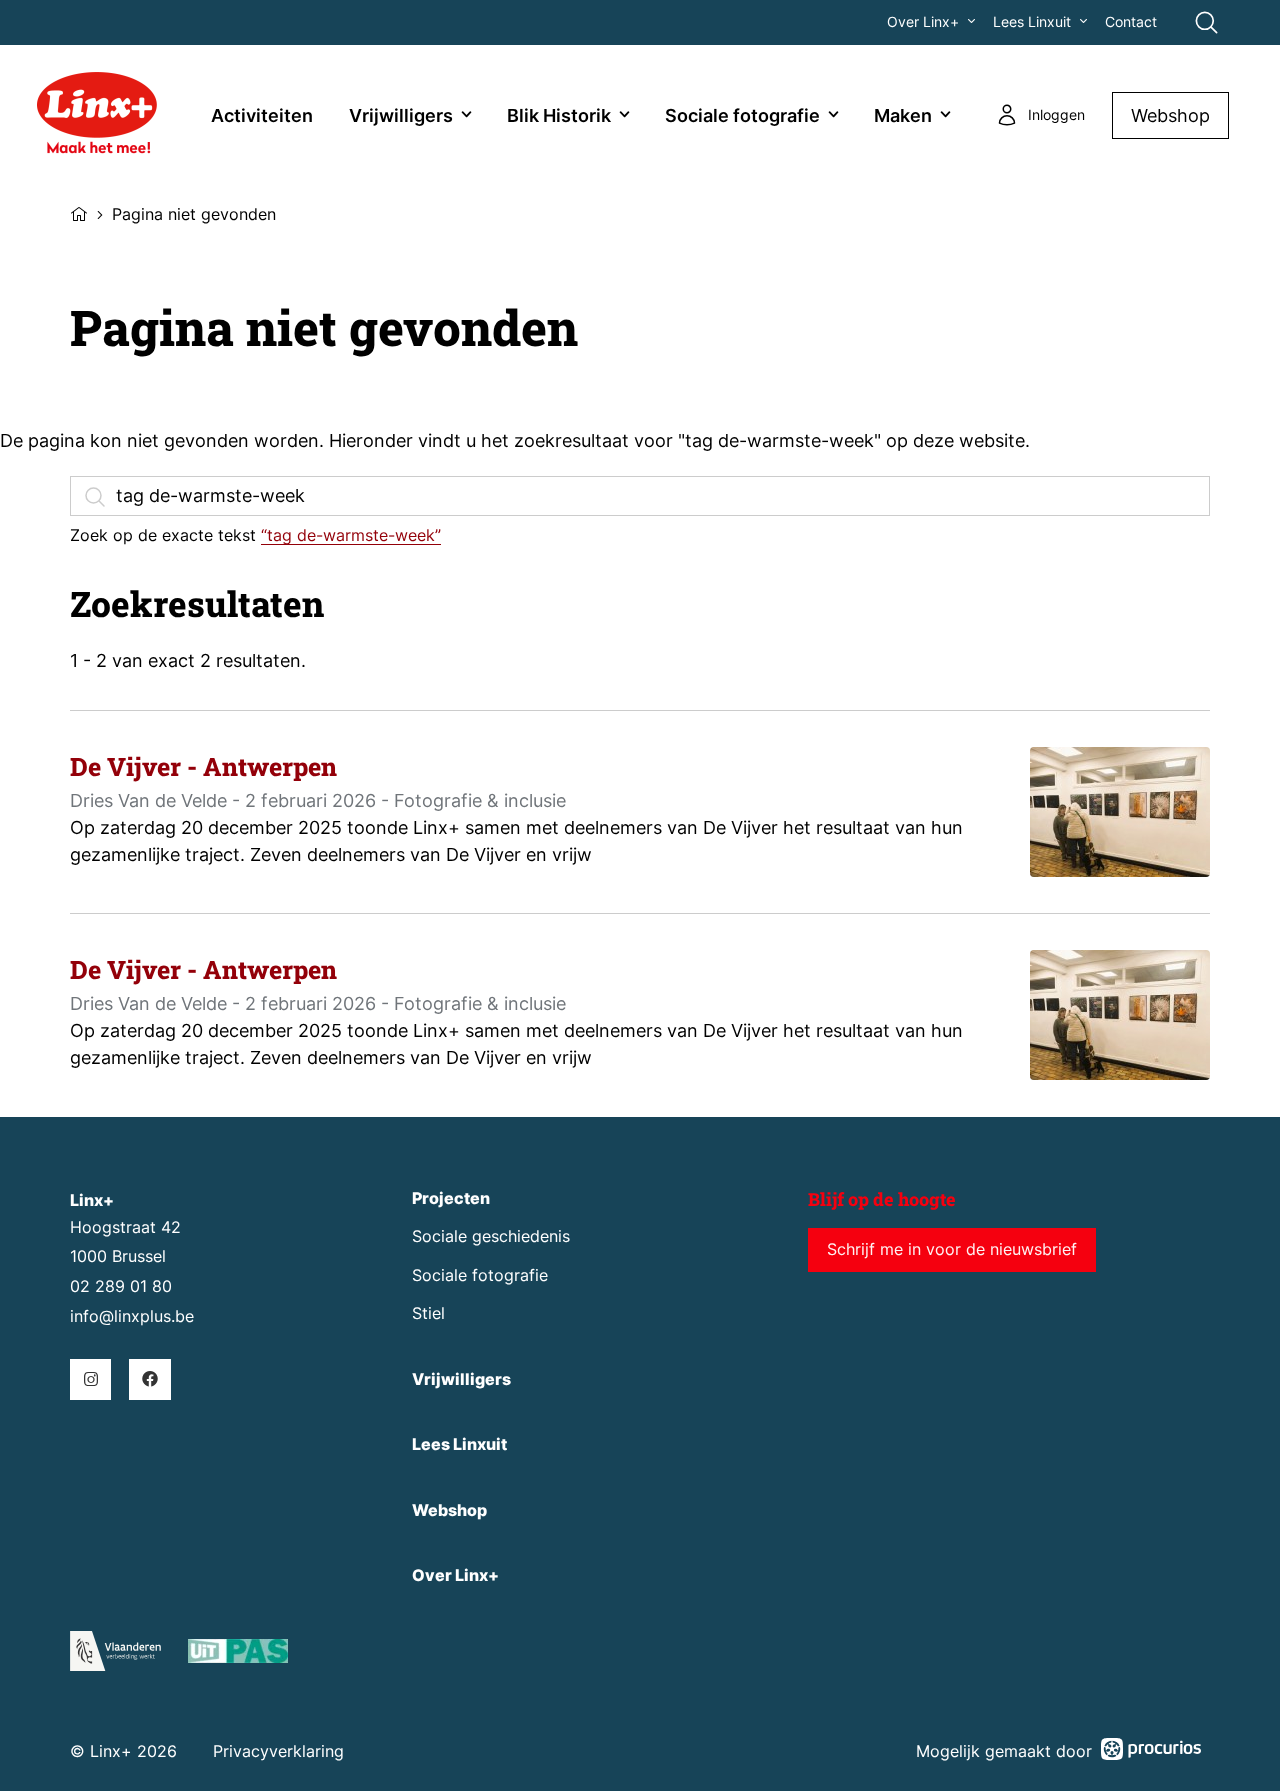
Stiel (428, 1313)
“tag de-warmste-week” (351, 535)
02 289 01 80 (121, 1286)
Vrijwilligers (401, 115)
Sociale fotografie (742, 115)
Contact (1131, 22)
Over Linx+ (923, 22)
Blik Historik (559, 115)
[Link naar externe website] (238, 1654)
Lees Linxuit (1032, 22)
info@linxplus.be (132, 1316)
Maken (903, 115)
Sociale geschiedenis (491, 1236)
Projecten (451, 1198)
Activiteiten (262, 115)
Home (79, 212)
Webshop (1170, 115)
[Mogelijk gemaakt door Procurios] (1151, 1752)
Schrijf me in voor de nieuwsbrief (952, 1249)
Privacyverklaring (278, 1751)
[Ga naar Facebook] (149, 1379)
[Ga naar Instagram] (90, 1379)
